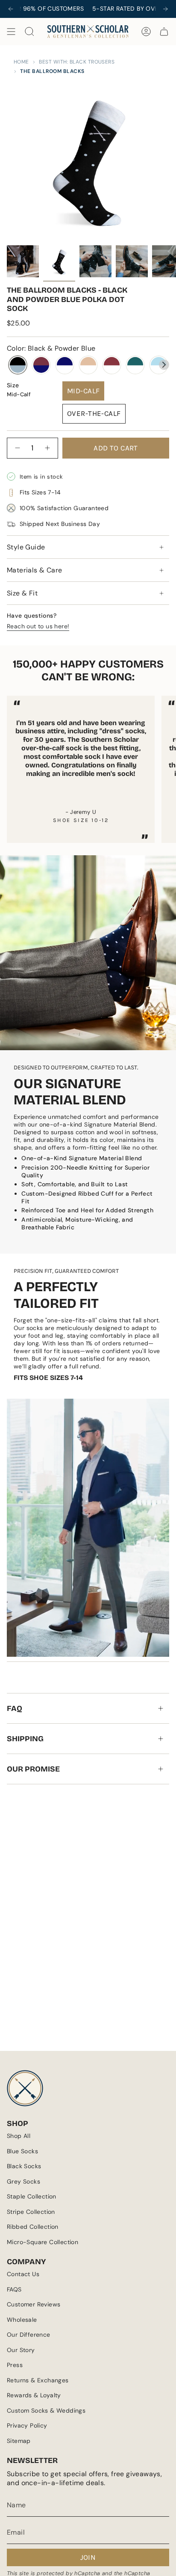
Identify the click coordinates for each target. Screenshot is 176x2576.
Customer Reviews (34, 2304)
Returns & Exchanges (38, 2380)
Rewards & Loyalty (34, 2395)
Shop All (19, 2136)
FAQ (15, 1708)
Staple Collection (32, 2196)
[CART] (164, 32)
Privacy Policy (27, 2425)
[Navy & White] (65, 365)
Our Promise (33, 1769)
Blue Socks (22, 2151)
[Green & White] (135, 365)
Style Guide (26, 547)
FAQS (14, 2289)
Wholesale (22, 2320)
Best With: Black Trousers (77, 62)
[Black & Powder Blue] (18, 365)
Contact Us (23, 2274)
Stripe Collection (31, 2212)
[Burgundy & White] (112, 365)
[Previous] (11, 9)
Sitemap (19, 2441)
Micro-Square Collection (43, 2242)
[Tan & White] (88, 365)
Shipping (25, 1739)
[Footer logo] (25, 2088)
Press (15, 2365)
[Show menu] (11, 32)
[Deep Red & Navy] (41, 365)
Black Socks (24, 2166)
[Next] (165, 9)
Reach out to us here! (38, 626)
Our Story (21, 2350)
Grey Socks (23, 2181)
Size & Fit (22, 593)
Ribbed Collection (33, 2227)
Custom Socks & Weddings (46, 2410)
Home (21, 62)
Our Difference (29, 2335)
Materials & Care (34, 570)
